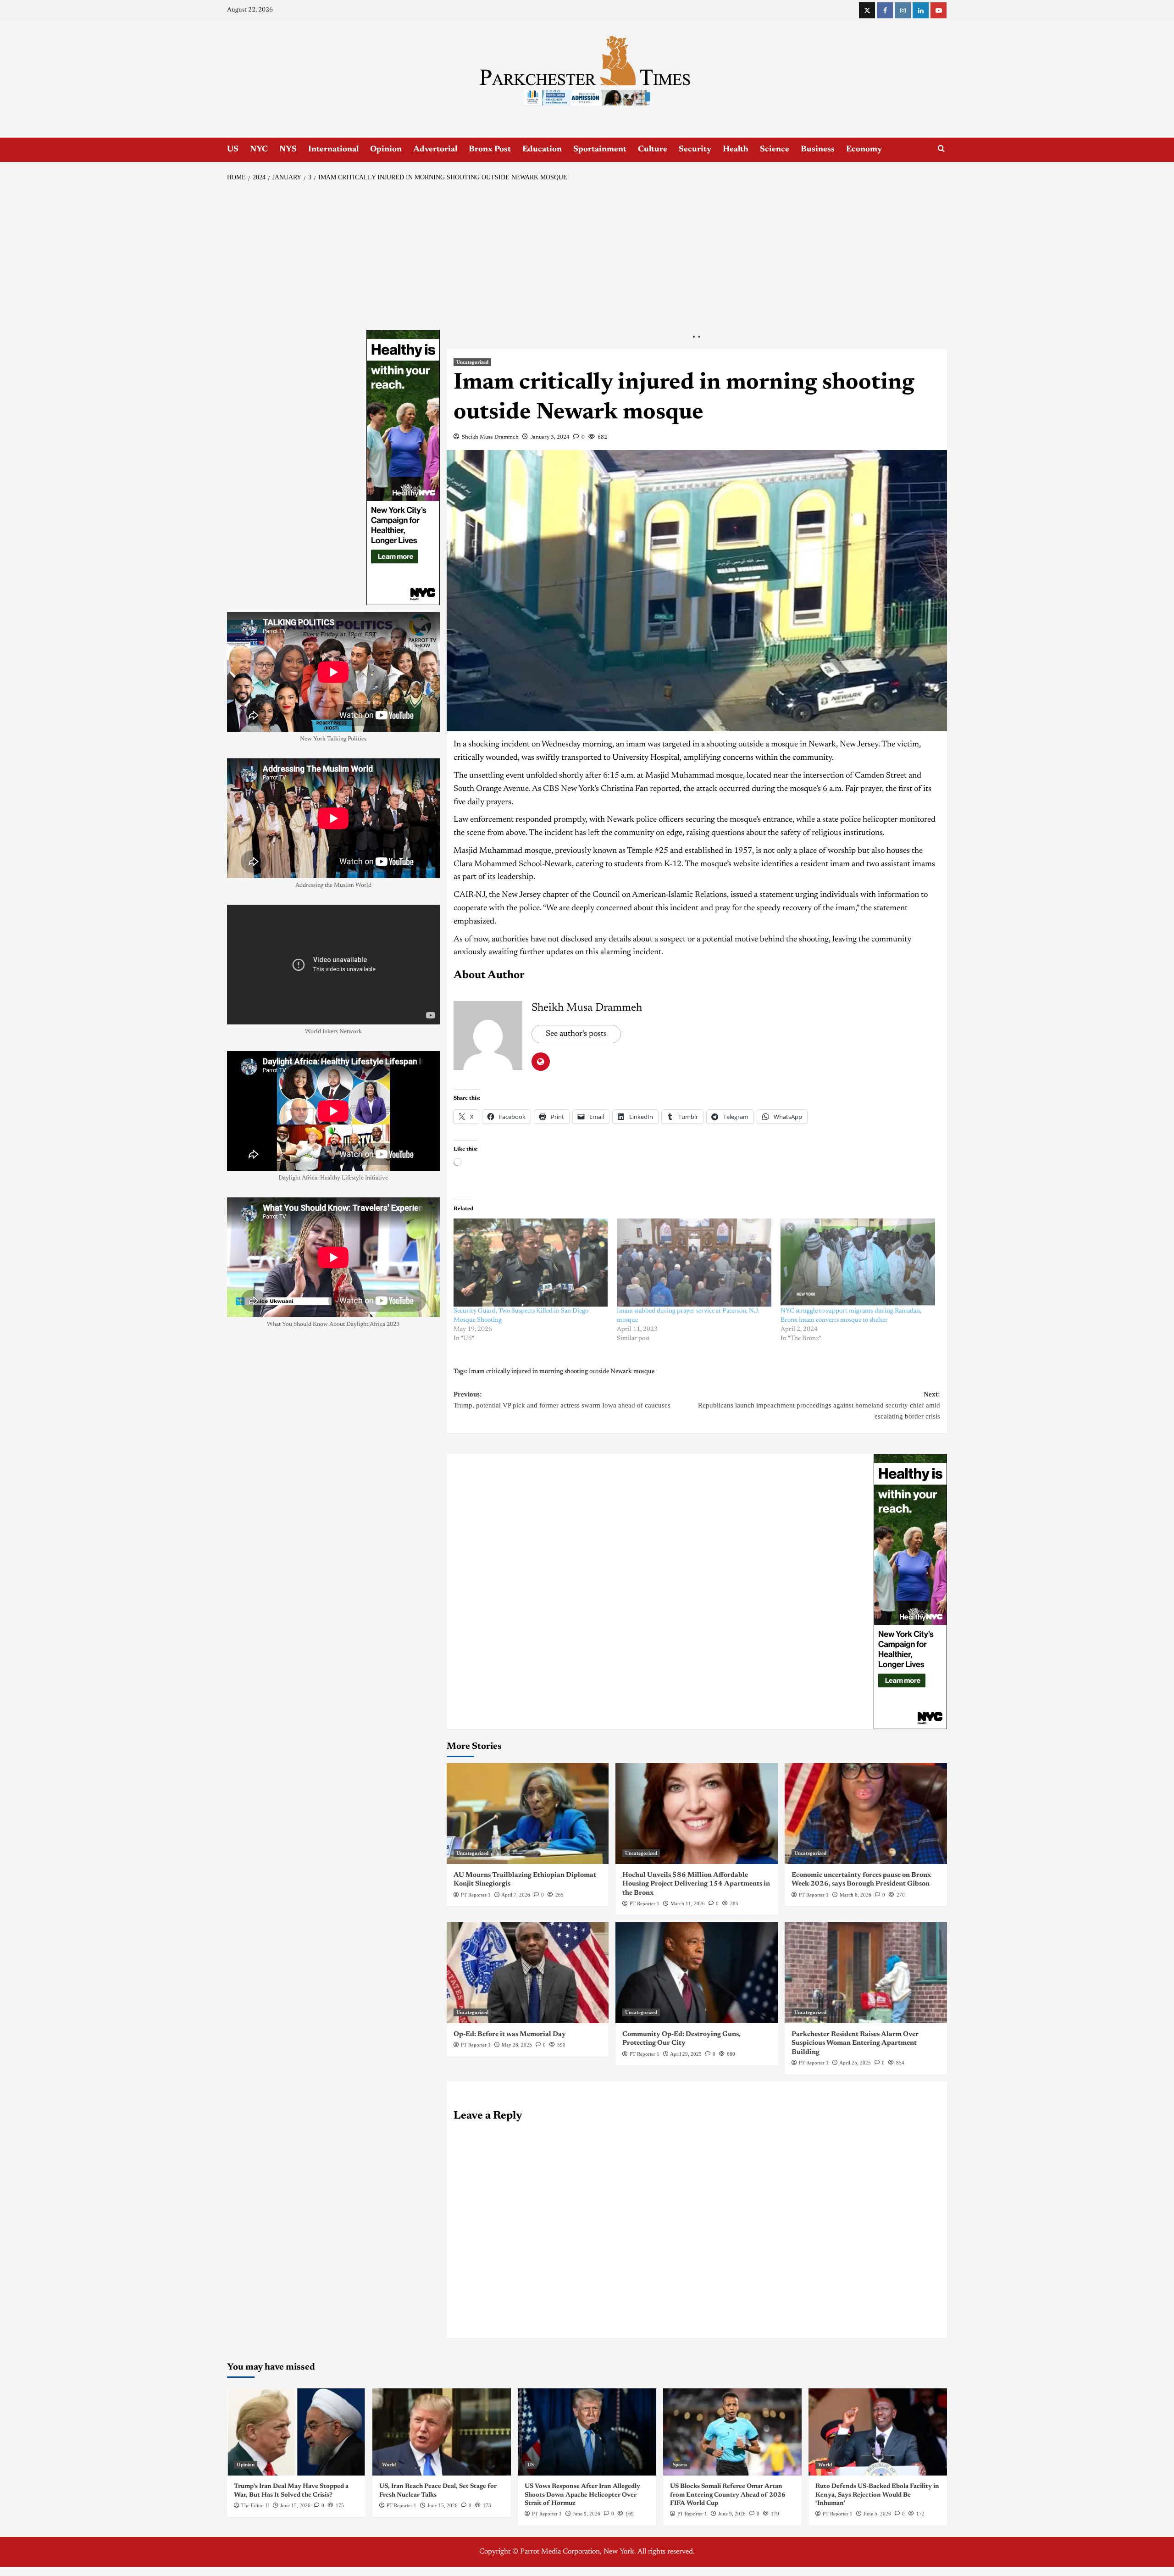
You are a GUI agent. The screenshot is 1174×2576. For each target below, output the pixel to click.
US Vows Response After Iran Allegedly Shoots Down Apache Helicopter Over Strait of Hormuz (582, 2495)
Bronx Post (490, 150)
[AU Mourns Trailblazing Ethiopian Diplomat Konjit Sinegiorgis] (528, 1814)
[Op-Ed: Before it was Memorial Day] (528, 1973)
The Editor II (255, 2505)
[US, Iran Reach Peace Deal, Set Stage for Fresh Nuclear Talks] (442, 2432)
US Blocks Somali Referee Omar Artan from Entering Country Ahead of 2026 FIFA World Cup (728, 2495)
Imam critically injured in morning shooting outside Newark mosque (562, 1372)
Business (818, 150)
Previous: (562, 1400)
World (389, 2465)
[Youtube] (939, 10)
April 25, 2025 (855, 2063)
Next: (819, 1405)
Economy (864, 150)
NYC (259, 150)
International (333, 150)
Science (775, 150)
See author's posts (576, 1034)
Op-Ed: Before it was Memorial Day (510, 2034)
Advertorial (435, 150)
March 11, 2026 (688, 1903)
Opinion (386, 150)
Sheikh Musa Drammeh (490, 437)
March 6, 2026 (856, 1895)
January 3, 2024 (550, 437)
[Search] (941, 149)
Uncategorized (472, 362)
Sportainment (600, 150)
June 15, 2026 (295, 2505)
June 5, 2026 (877, 2514)
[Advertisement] (587, 256)
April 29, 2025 (686, 2054)
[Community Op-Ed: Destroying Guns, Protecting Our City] (697, 1973)
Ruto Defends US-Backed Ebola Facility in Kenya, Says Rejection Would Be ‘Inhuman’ (877, 2495)
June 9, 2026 (587, 2514)
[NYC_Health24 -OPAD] (910, 1591)
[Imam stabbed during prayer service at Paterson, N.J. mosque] (694, 1263)
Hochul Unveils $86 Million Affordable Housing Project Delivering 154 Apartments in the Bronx (696, 1884)
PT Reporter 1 (476, 1895)
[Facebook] (885, 10)
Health (736, 150)
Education (542, 150)
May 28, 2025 (517, 2045)
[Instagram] (903, 10)
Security (695, 150)
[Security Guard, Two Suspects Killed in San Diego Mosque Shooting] (531, 1263)
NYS (288, 150)
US (233, 150)
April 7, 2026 (516, 1895)
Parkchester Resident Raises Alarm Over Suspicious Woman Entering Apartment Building (855, 2043)
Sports (680, 2465)
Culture (653, 150)
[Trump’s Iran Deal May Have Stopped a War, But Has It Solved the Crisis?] (296, 2432)
